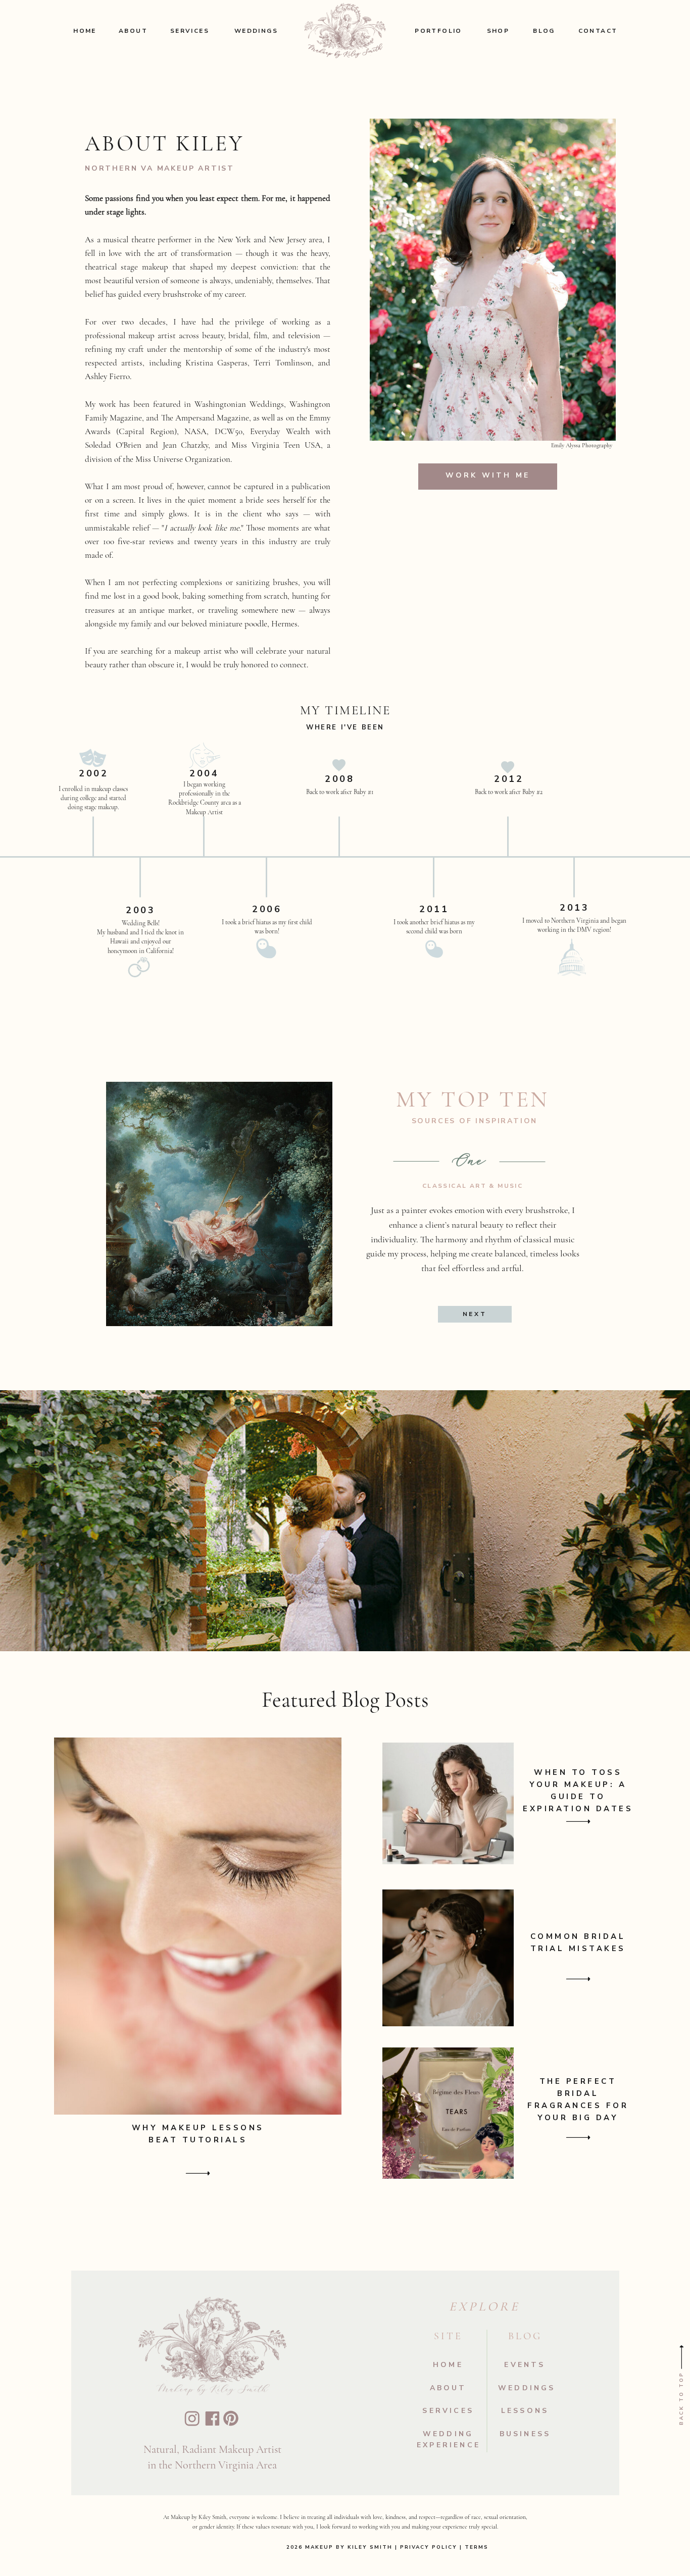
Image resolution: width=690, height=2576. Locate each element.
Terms (475, 2547)
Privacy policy (429, 2547)
